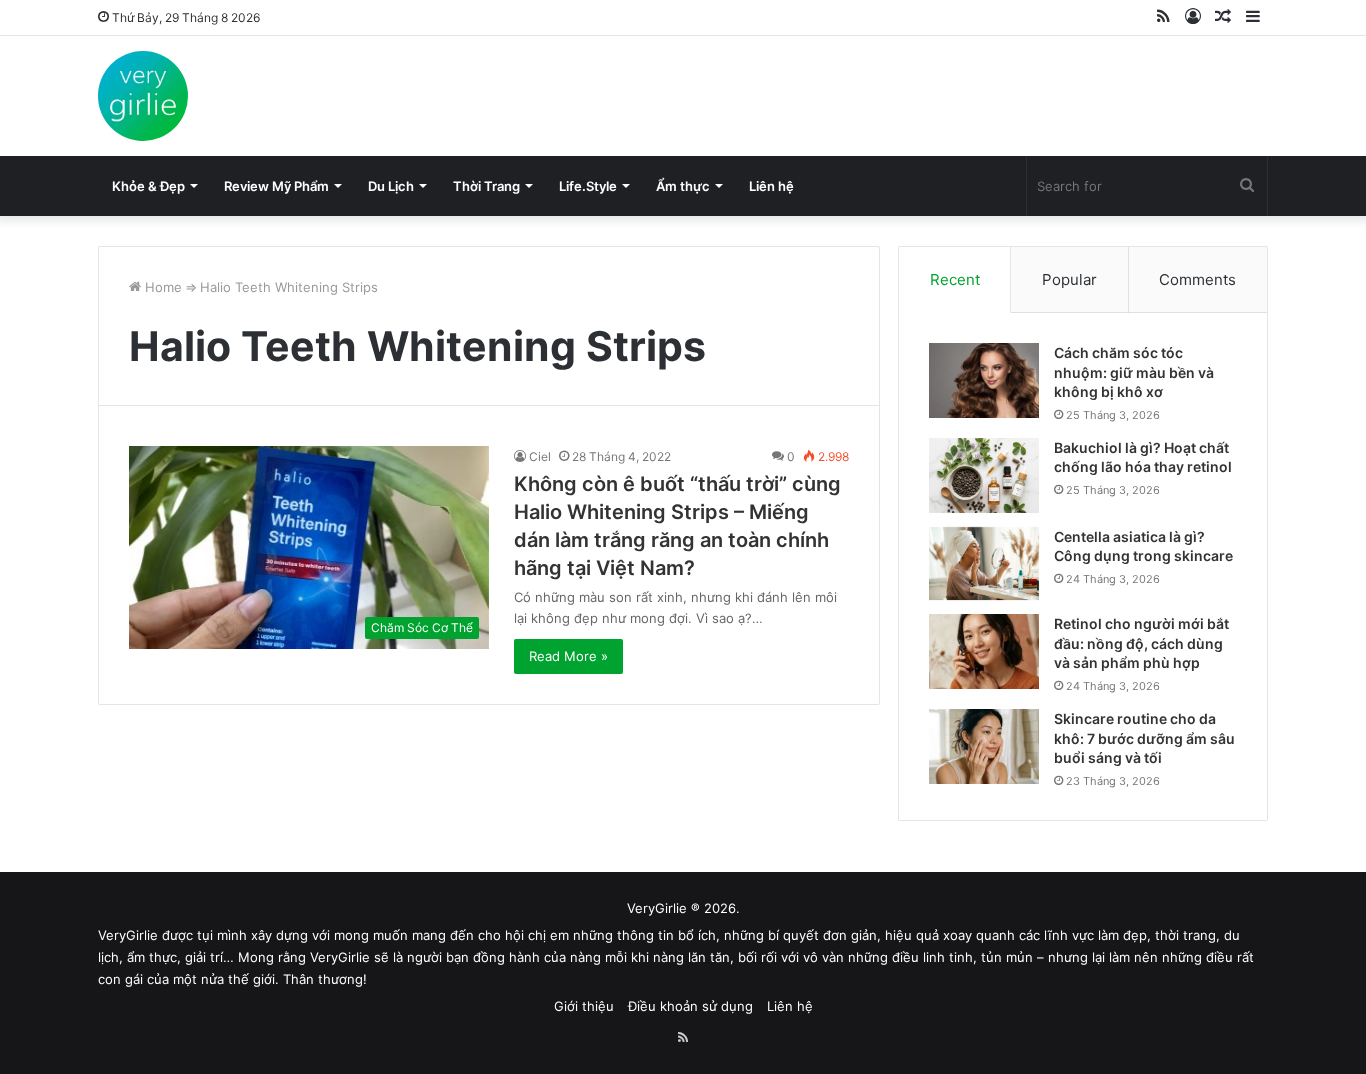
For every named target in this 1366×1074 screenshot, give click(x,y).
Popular (1069, 279)
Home (161, 287)
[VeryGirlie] (143, 96)
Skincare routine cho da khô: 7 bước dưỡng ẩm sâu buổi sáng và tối (1144, 738)
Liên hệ (771, 186)
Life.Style (588, 186)
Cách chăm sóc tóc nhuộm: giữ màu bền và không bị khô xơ (1134, 372)
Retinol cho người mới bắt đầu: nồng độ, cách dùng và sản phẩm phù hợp (1141, 643)
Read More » (568, 656)
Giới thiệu (584, 1006)
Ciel (540, 456)
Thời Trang (486, 186)
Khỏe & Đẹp (148, 186)
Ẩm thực (683, 186)
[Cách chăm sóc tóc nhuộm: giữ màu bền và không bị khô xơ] (984, 380)
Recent (955, 279)
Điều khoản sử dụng (690, 1006)
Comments (1197, 279)
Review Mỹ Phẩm (276, 186)
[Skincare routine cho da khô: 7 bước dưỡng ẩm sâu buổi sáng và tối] (984, 746)
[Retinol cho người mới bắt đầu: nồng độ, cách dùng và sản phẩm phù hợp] (984, 651)
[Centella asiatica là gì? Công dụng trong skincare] (984, 563)
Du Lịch (391, 186)
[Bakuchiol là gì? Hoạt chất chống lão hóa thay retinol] (984, 475)
